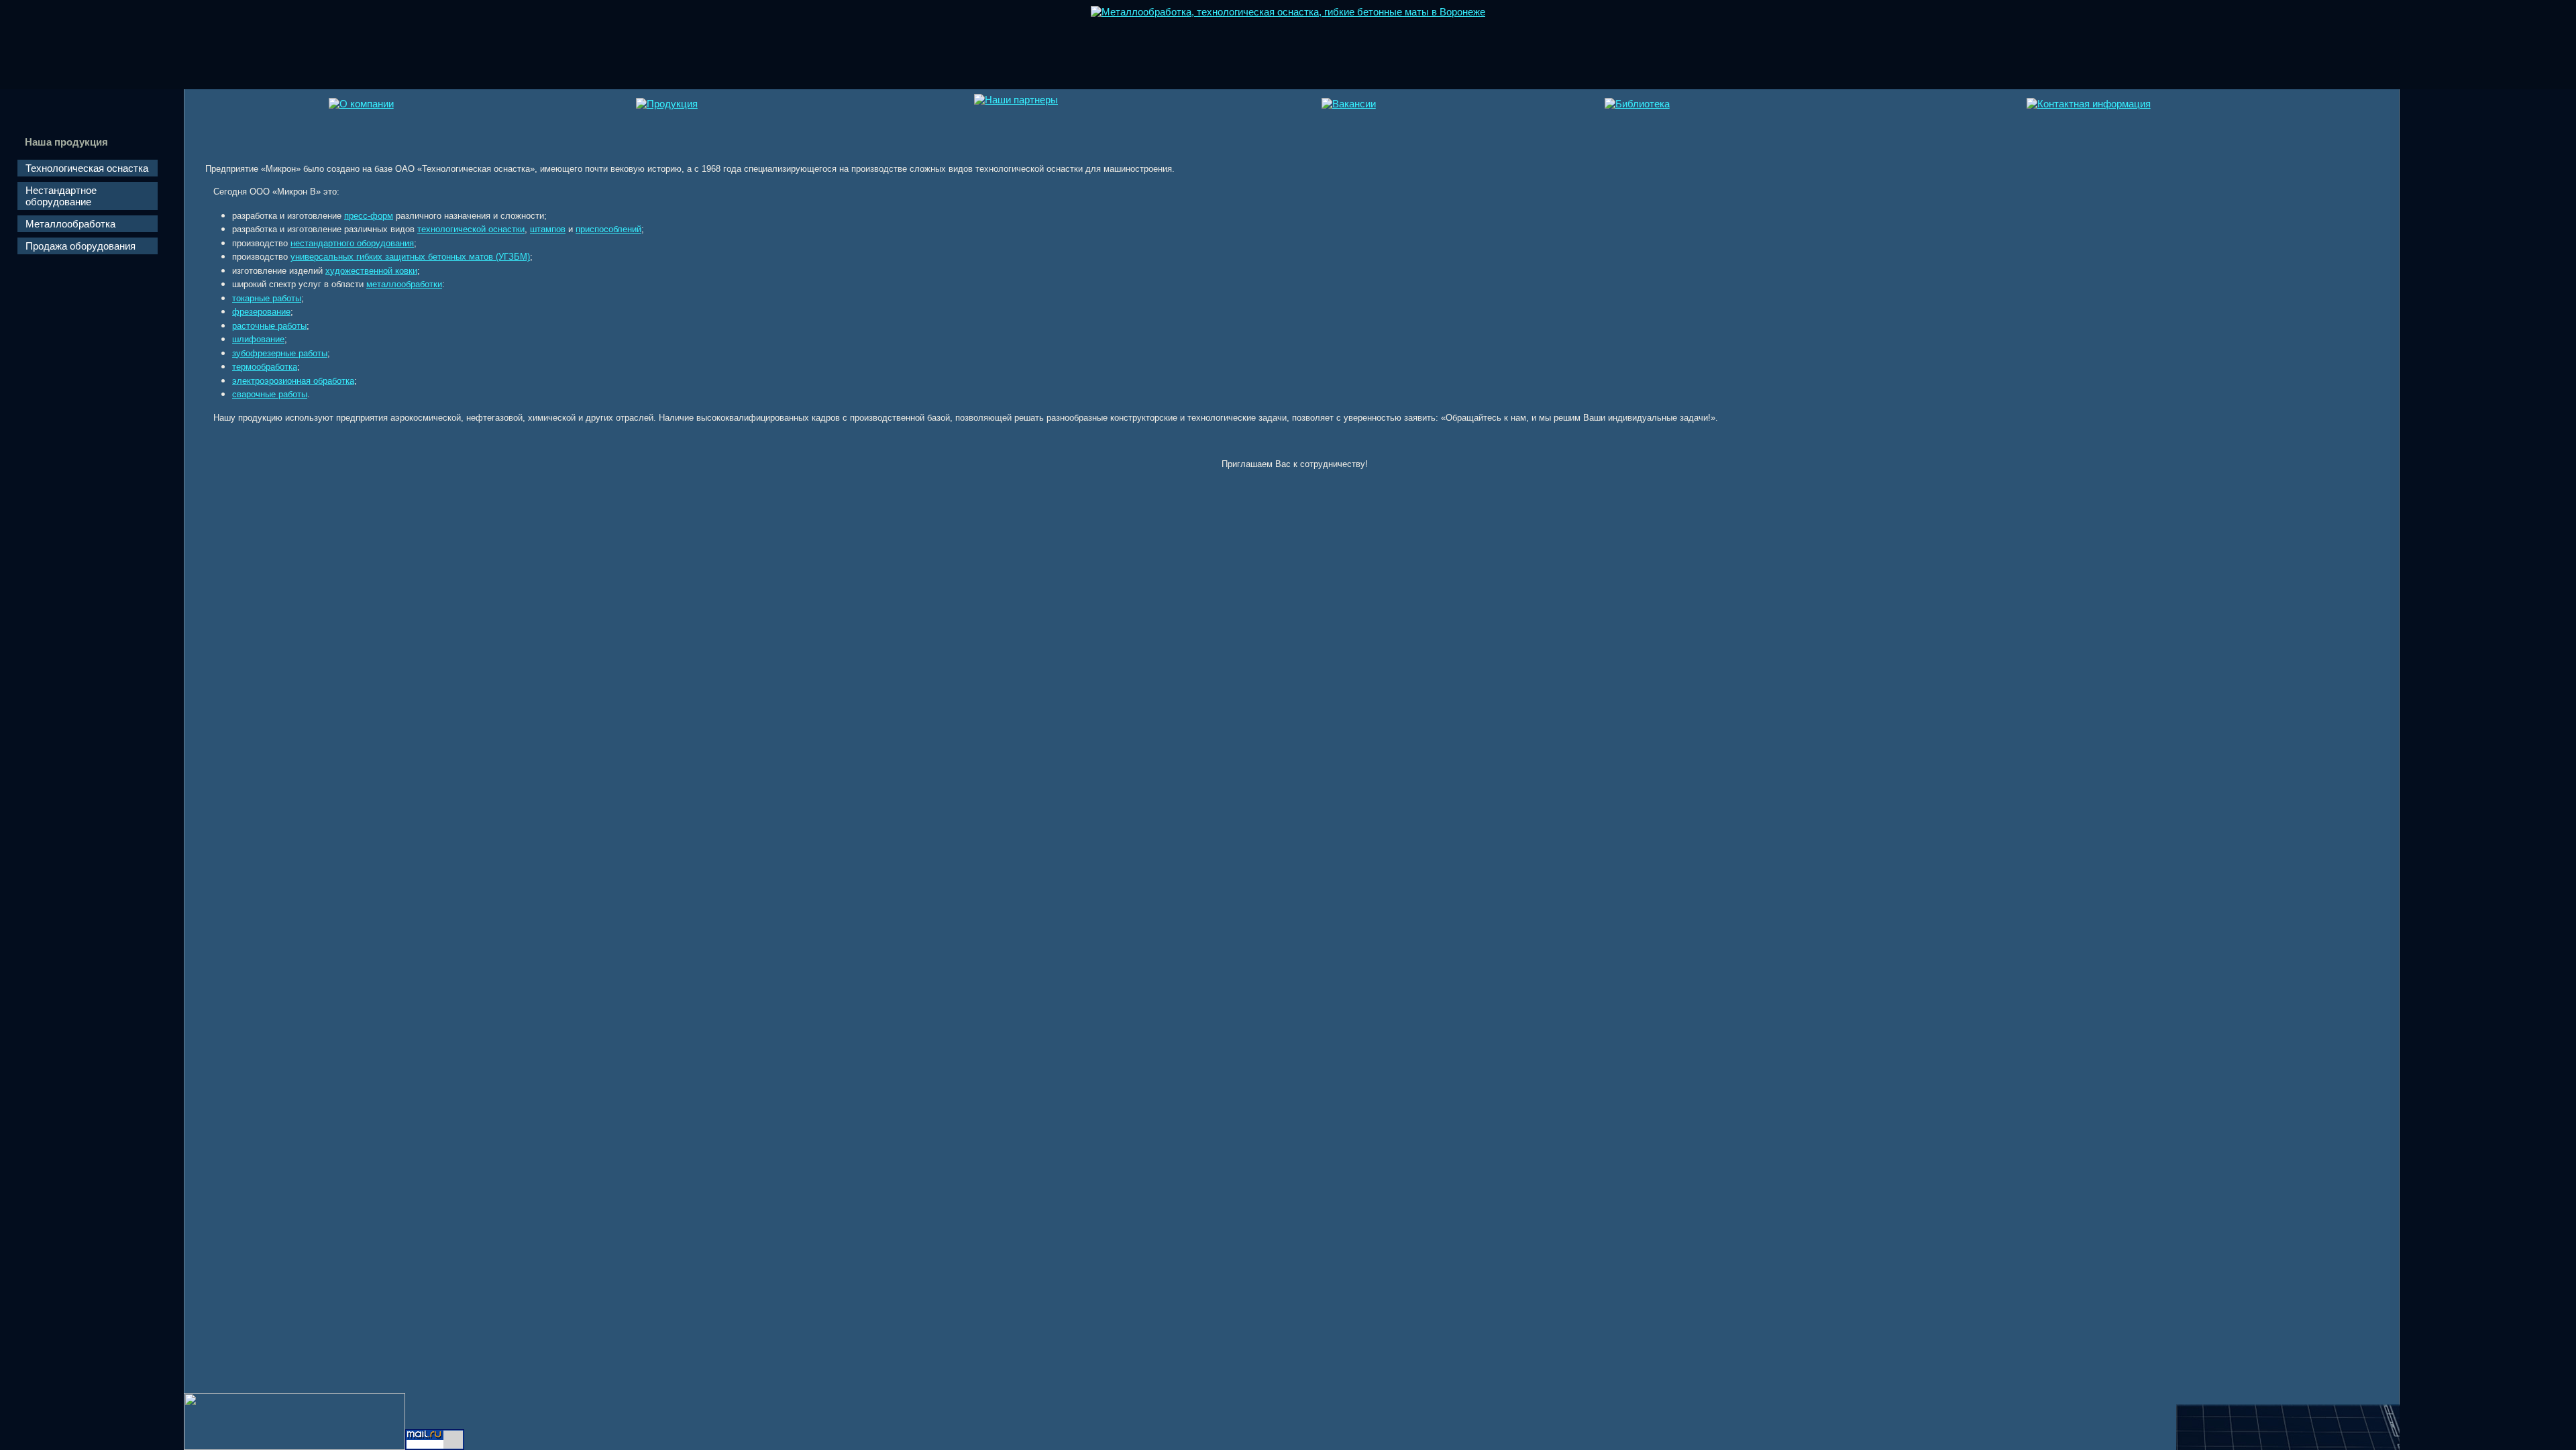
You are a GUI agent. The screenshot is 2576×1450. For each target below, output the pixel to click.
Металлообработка (70, 224)
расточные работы (269, 326)
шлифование (258, 339)
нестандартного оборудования (352, 243)
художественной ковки (371, 271)
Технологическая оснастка (87, 168)
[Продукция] (667, 104)
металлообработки (404, 284)
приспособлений (608, 229)
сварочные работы (270, 394)
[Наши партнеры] (1016, 100)
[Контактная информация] (2089, 104)
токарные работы (267, 298)
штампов (548, 229)
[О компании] (361, 104)
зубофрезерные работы (280, 353)
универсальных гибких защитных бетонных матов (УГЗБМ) (410, 257)
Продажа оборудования (80, 246)
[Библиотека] (1637, 104)
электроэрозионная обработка (293, 381)
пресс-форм (369, 216)
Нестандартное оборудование (61, 196)
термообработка (265, 367)
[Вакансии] (1349, 104)
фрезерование (261, 312)
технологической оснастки (471, 229)
